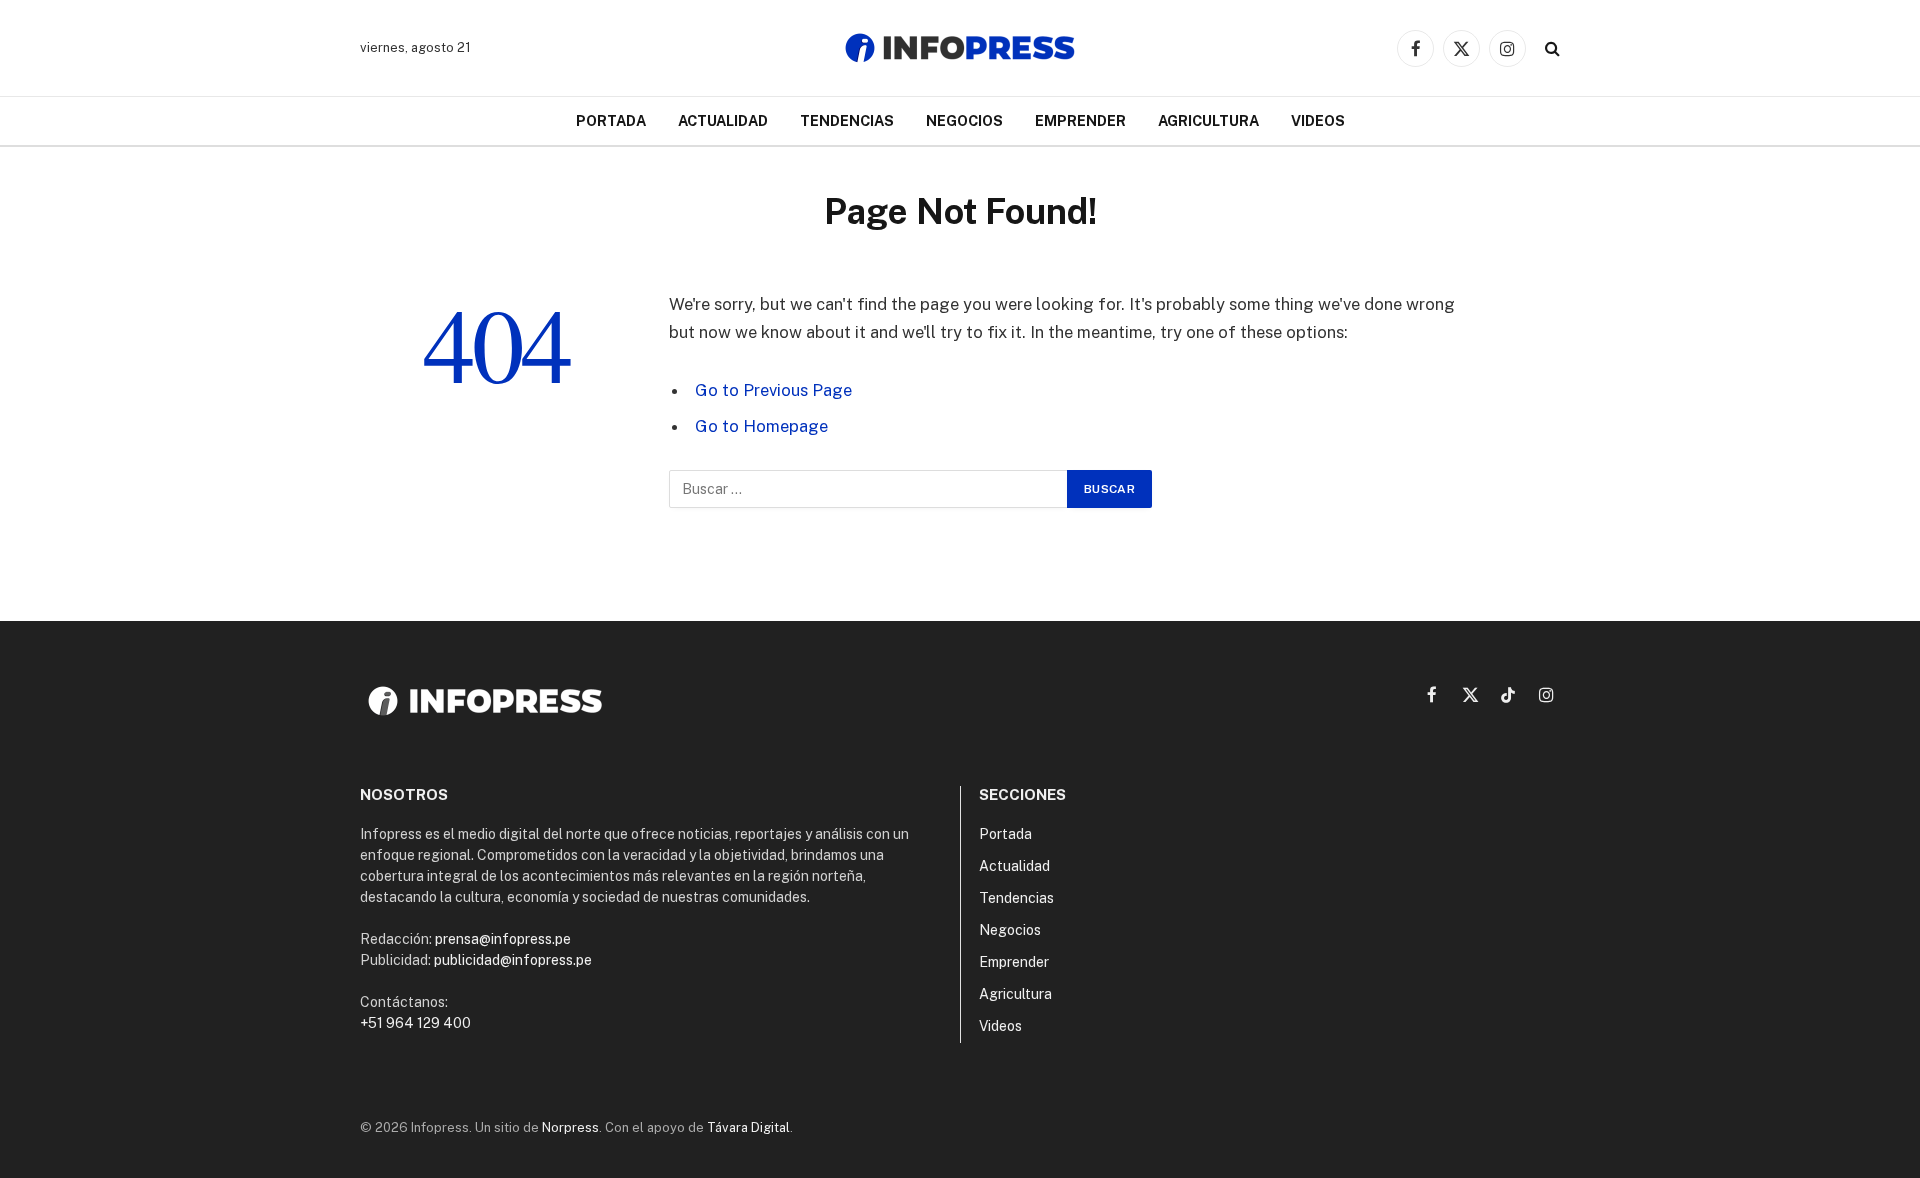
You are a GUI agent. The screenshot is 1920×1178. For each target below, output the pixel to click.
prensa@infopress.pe (503, 939)
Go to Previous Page (773, 390)
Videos (1318, 120)
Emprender (1080, 120)
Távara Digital (748, 1127)
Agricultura (1208, 120)
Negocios (964, 120)
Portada (611, 120)
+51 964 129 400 (415, 1023)
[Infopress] (960, 48)
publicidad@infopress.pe (513, 960)
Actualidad (723, 120)
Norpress (570, 1127)
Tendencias (847, 120)
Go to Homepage (761, 426)
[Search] (1550, 48)
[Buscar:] (869, 489)
